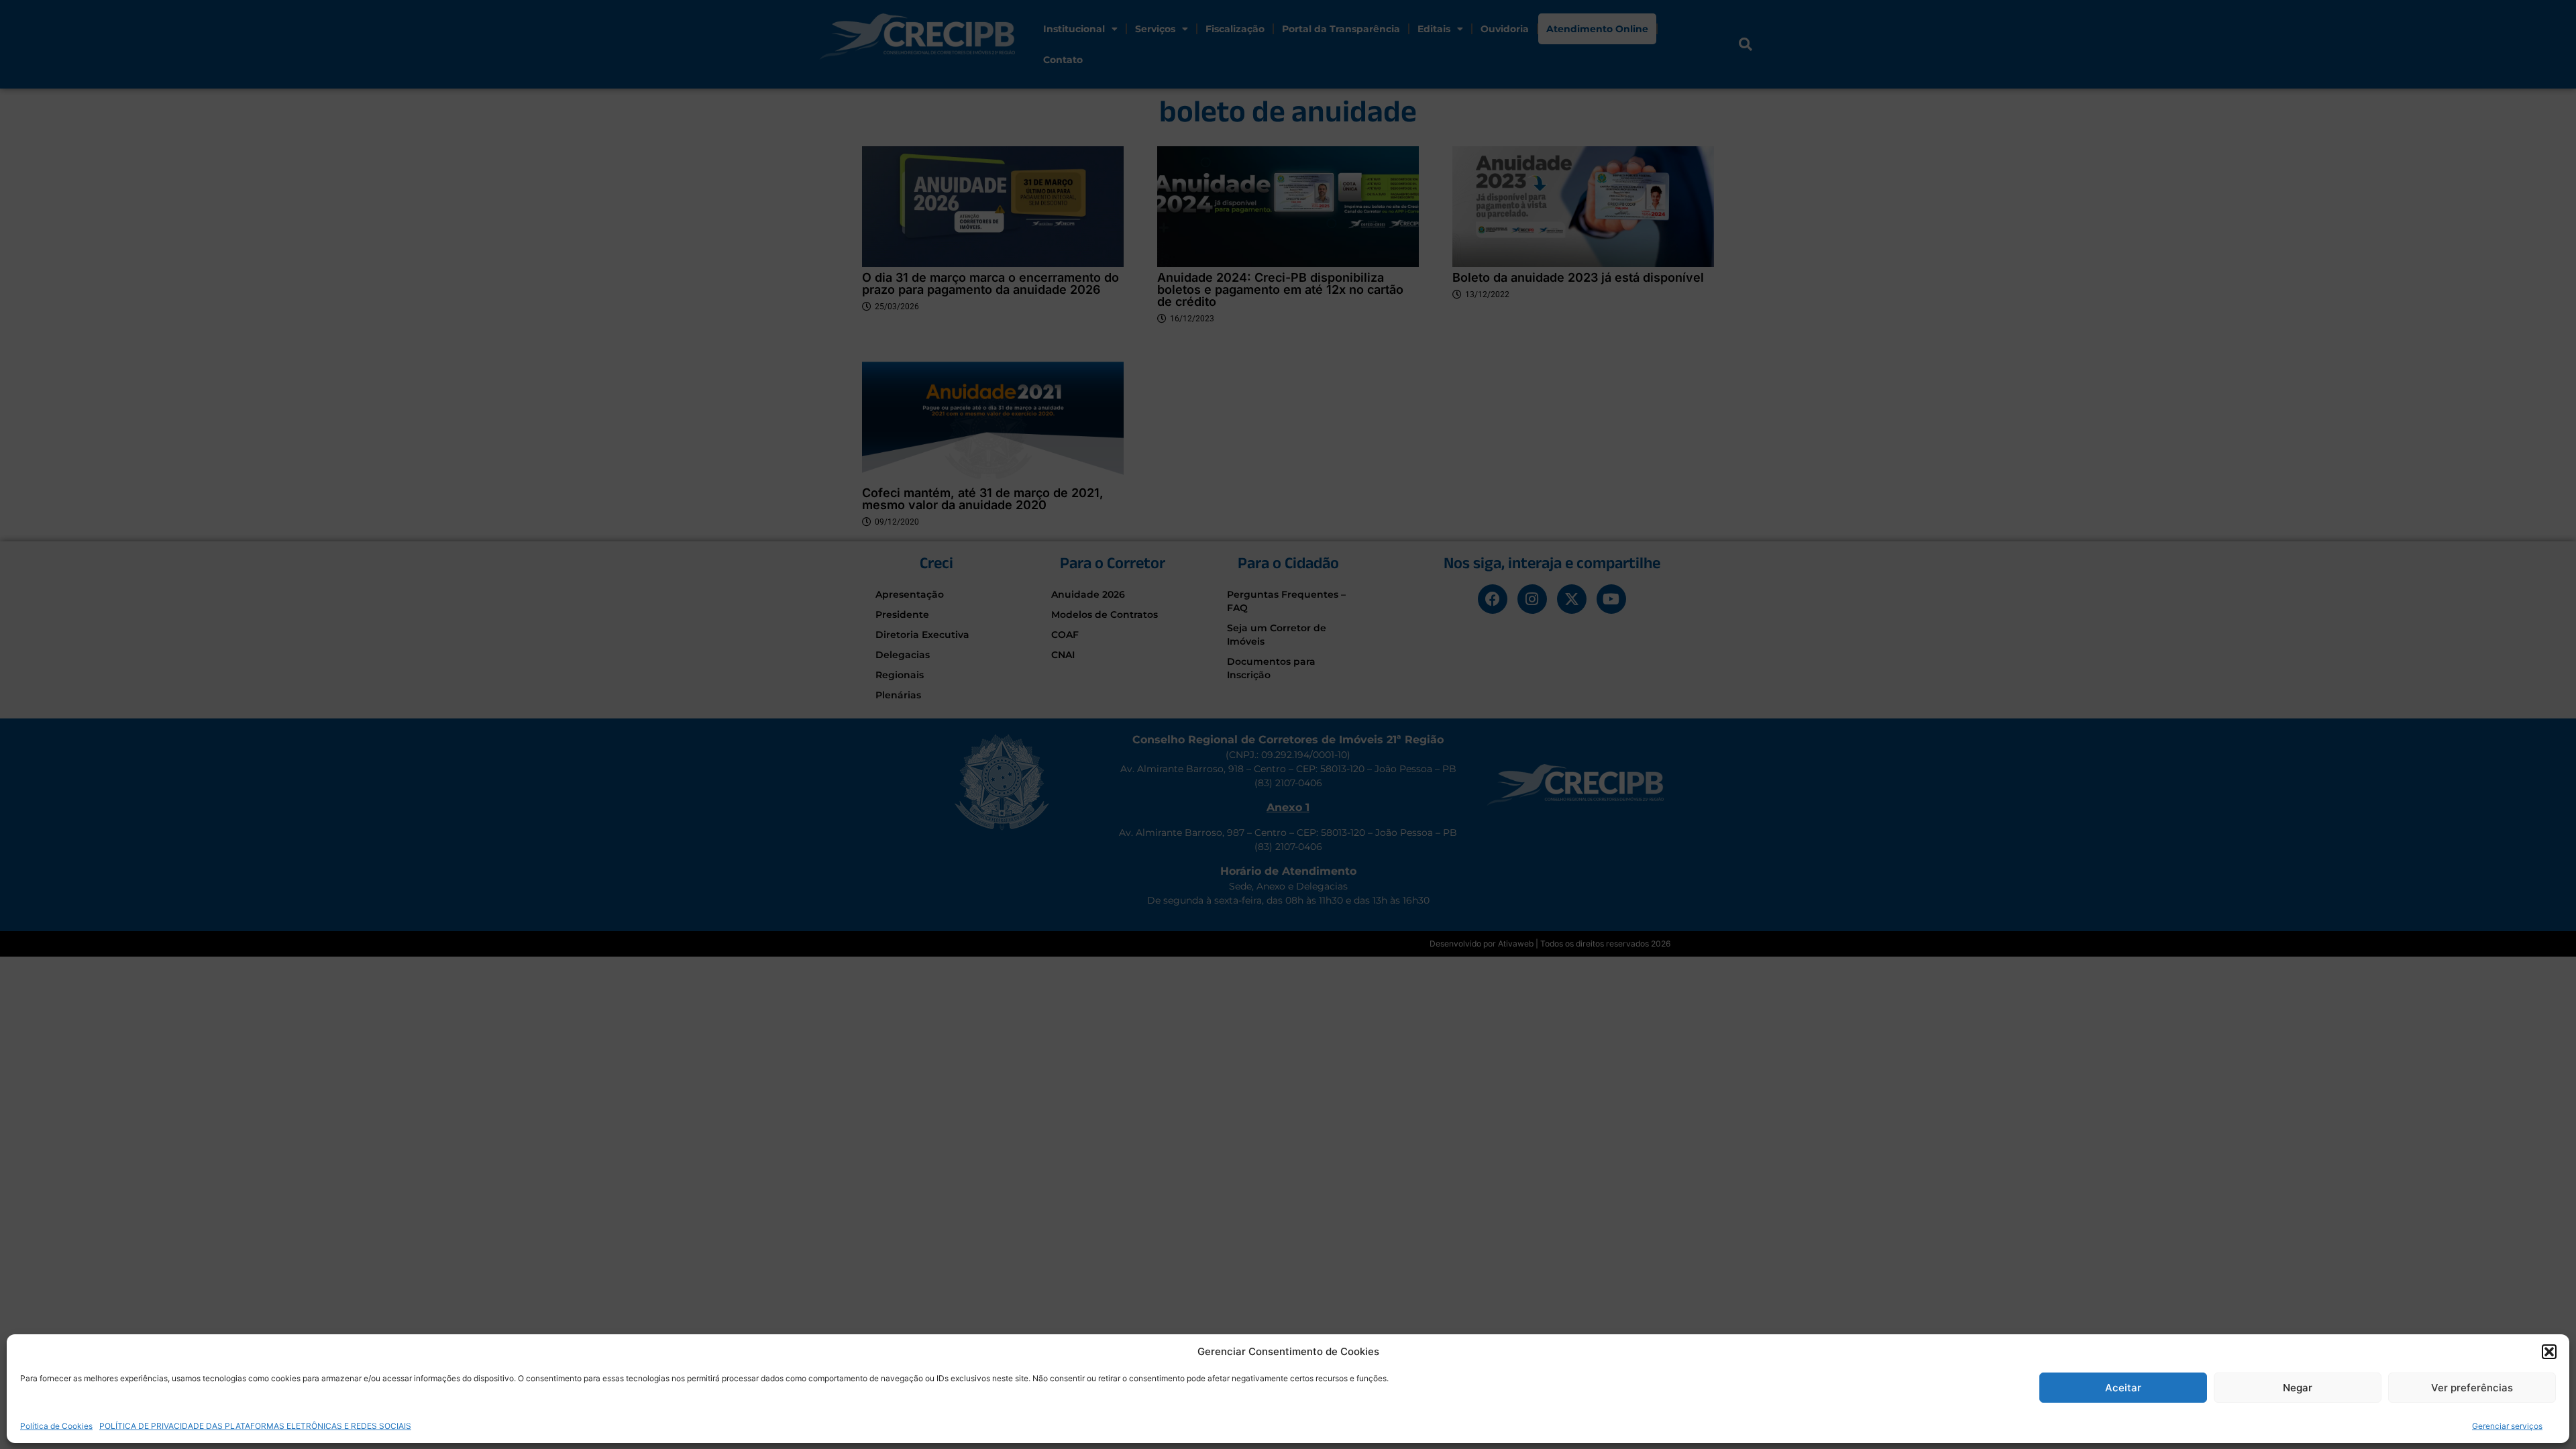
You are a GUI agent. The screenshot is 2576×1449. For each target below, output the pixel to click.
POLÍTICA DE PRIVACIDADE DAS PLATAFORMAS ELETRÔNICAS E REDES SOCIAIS (255, 1425)
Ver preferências (2472, 1388)
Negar (2298, 1388)
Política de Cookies (56, 1425)
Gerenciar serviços (2507, 1425)
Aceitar (2123, 1388)
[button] (2549, 1352)
